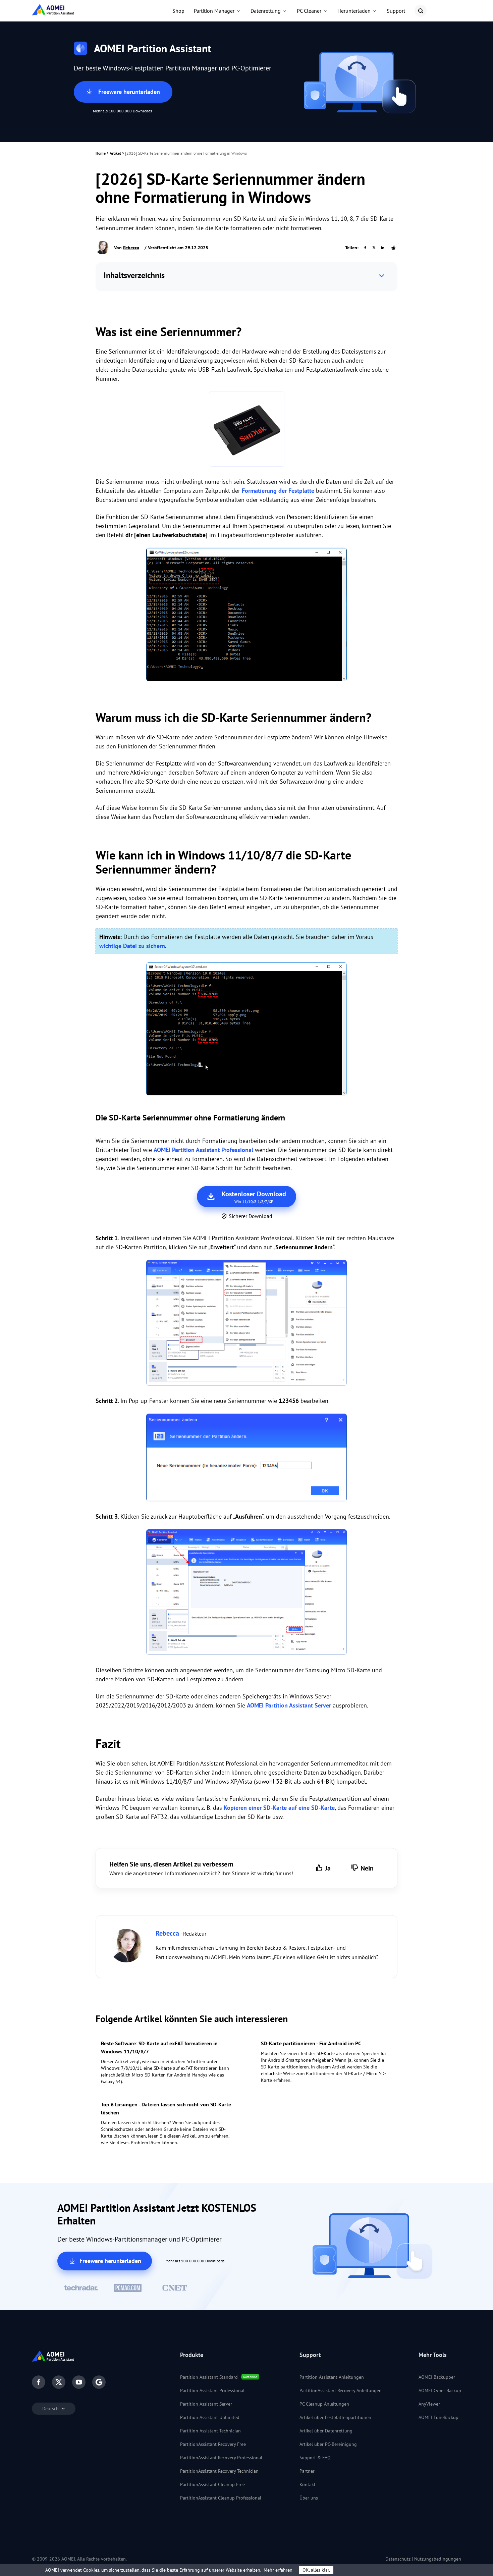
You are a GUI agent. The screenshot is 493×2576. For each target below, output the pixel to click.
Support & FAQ (315, 2458)
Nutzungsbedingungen (438, 2559)
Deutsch (51, 2409)
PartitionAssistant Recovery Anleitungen (341, 2390)
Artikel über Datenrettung (326, 2431)
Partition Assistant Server (206, 2404)
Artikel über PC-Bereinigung (328, 2444)
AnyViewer (429, 2404)
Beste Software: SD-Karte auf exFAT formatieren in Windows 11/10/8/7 (159, 2047)
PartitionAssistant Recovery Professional (221, 2458)
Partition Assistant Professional (212, 2390)
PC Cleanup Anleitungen (324, 2404)
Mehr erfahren (278, 2570)
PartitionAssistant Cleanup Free (212, 2484)
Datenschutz (398, 2559)
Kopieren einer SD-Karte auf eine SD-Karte (279, 1808)
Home (101, 153)
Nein (367, 1868)
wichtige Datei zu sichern (132, 946)
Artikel (115, 153)
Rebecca (131, 248)
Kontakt (308, 2484)
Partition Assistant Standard (209, 2377)
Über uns (309, 2498)
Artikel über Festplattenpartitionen (335, 2417)
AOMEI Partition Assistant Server (289, 1705)
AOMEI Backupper (437, 2377)
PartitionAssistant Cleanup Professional (221, 2498)
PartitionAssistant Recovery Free (213, 2444)
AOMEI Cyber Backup (440, 2390)
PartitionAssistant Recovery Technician (219, 2471)
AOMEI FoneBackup (439, 2417)
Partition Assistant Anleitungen (332, 2377)
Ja (328, 1868)
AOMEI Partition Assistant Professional (203, 1150)
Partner (307, 2471)
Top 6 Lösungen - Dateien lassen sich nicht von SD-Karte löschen (166, 2108)
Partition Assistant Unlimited (210, 2417)
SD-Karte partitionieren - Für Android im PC (311, 2043)
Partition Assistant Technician (210, 2431)
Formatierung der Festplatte (278, 491)
